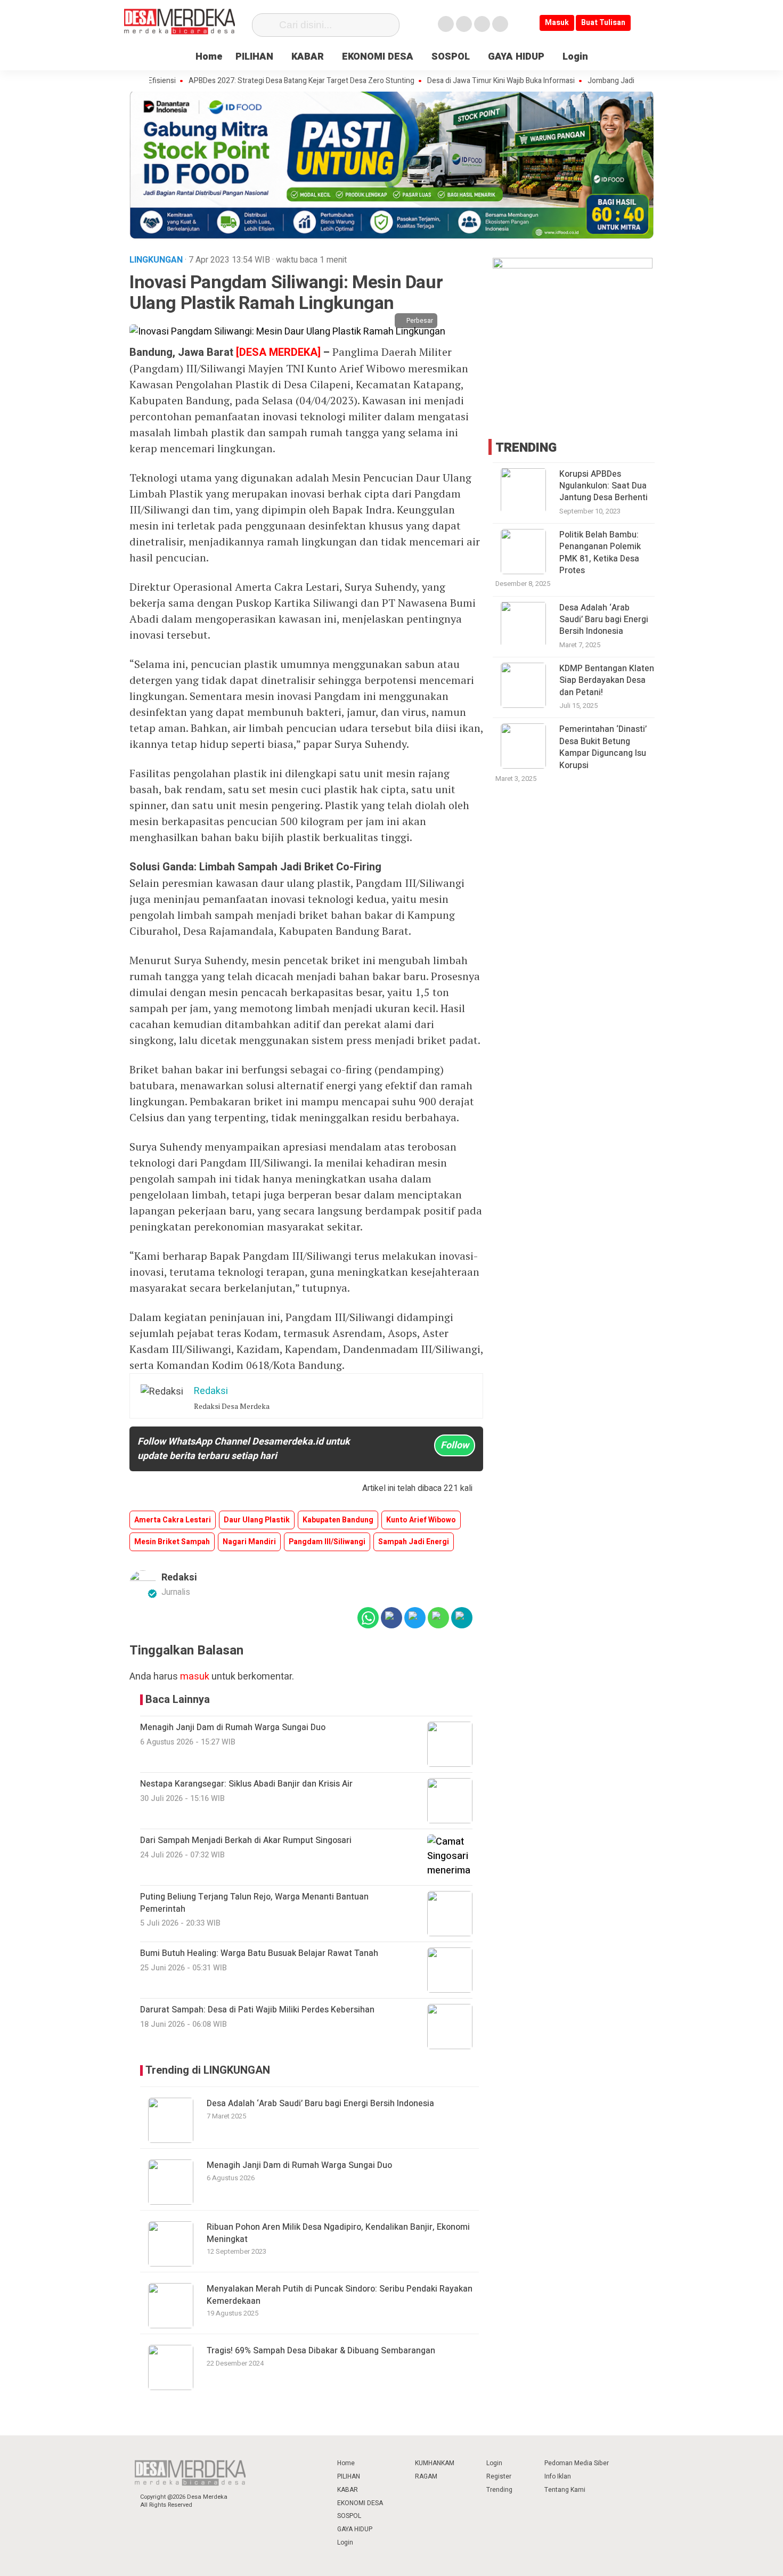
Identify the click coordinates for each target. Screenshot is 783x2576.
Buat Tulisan (603, 23)
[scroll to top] (749, 2558)
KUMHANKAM (435, 2463)
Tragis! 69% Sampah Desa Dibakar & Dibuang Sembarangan (321, 2351)
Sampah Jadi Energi (414, 1542)
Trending (499, 2490)
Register (499, 2476)
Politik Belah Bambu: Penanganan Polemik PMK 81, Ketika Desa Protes (600, 553)
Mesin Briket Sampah (172, 1542)
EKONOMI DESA (378, 57)
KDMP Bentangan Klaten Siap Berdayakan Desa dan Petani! (607, 680)
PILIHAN (254, 57)
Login (575, 57)
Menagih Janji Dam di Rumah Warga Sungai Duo (299, 2165)
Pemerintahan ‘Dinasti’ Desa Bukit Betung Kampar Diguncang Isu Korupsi (603, 747)
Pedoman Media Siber (577, 2463)
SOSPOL (451, 57)
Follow (455, 1445)
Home (209, 57)
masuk (195, 1677)
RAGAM (426, 2476)
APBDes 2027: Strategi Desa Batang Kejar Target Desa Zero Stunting (259, 81)
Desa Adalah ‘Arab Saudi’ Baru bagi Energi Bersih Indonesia (320, 2104)
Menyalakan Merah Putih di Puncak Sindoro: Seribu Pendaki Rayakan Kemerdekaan (340, 2295)
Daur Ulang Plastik (257, 1520)
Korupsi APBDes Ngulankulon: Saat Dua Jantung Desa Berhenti (603, 486)
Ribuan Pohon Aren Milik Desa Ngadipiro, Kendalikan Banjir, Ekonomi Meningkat (338, 2233)
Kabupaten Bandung (338, 1520)
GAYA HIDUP (516, 57)
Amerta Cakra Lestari (173, 1520)
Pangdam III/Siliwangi (327, 1542)
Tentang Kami (565, 2490)
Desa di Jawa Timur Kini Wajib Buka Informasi (459, 81)
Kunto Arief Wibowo (421, 1520)
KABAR (308, 57)
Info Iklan (558, 2476)
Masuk (557, 23)
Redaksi (179, 1578)
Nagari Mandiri (249, 1542)
